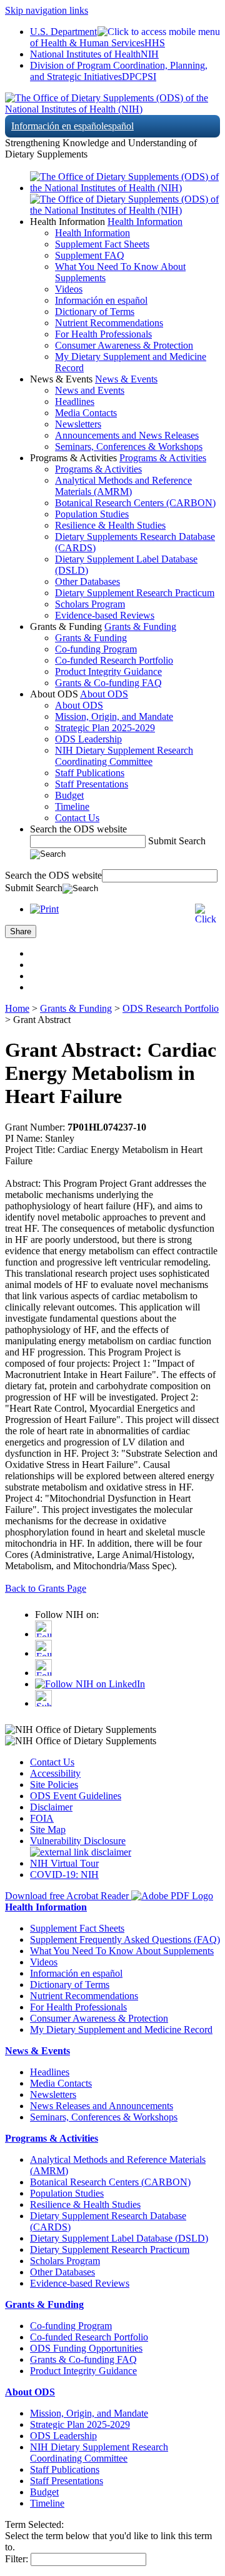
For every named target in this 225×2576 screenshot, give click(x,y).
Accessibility (55, 1773)
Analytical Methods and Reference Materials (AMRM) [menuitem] (123, 486)
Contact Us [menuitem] (77, 818)
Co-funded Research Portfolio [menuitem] (114, 660)
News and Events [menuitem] (90, 390)
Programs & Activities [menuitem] (98, 469)
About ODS (104, 694)
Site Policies (54, 1785)
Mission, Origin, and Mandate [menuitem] (114, 716)
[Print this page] (44, 909)
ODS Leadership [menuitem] (88, 739)
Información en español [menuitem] (101, 300)
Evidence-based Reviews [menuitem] (105, 615)
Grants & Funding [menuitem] (91, 638)
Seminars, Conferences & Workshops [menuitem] (129, 447)
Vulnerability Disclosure (78, 1841)
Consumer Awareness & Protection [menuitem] (124, 345)
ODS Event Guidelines (76, 1796)
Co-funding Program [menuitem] (96, 649)
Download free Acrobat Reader (68, 1896)
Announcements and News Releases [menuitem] (127, 435)
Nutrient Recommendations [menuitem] (109, 323)
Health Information (145, 222)
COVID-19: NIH (64, 1875)
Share (21, 931)
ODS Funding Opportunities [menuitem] (86, 2348)
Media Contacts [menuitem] (86, 413)
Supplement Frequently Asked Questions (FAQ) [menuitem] (125, 1939)
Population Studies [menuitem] (92, 514)
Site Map (48, 1830)
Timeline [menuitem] (72, 806)
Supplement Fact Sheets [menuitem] (102, 244)
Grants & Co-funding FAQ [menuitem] (108, 683)
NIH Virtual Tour (64, 1863)
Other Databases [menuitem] (87, 582)
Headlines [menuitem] (75, 402)
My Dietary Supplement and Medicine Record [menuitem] (121, 2029)
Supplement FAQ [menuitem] (90, 255)
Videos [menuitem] (69, 289)
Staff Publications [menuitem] (90, 773)
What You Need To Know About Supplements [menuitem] (122, 1951)
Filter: (17, 2559)
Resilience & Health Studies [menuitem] (110, 525)
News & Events (126, 379)
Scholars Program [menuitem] (90, 604)
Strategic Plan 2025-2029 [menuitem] (105, 728)
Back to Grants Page (46, 1588)
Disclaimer (51, 1807)
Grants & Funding (140, 627)
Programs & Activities (163, 458)
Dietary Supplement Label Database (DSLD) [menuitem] (119, 2238)
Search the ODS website (78, 829)
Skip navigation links (47, 10)
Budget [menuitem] (69, 795)
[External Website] (81, 1852)
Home (17, 1008)
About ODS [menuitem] (79, 705)
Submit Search (177, 841)
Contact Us (52, 1762)
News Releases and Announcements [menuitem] (102, 2106)
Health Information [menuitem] (92, 233)
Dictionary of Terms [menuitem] (95, 312)
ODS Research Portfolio (171, 1008)
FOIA (42, 1818)
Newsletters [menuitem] (78, 424)
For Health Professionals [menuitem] (103, 334)
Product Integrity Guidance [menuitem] (108, 671)
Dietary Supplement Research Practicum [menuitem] (135, 593)
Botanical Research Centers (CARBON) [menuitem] (135, 503)
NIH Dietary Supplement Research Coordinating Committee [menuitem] (124, 756)
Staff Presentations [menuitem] (92, 784)
